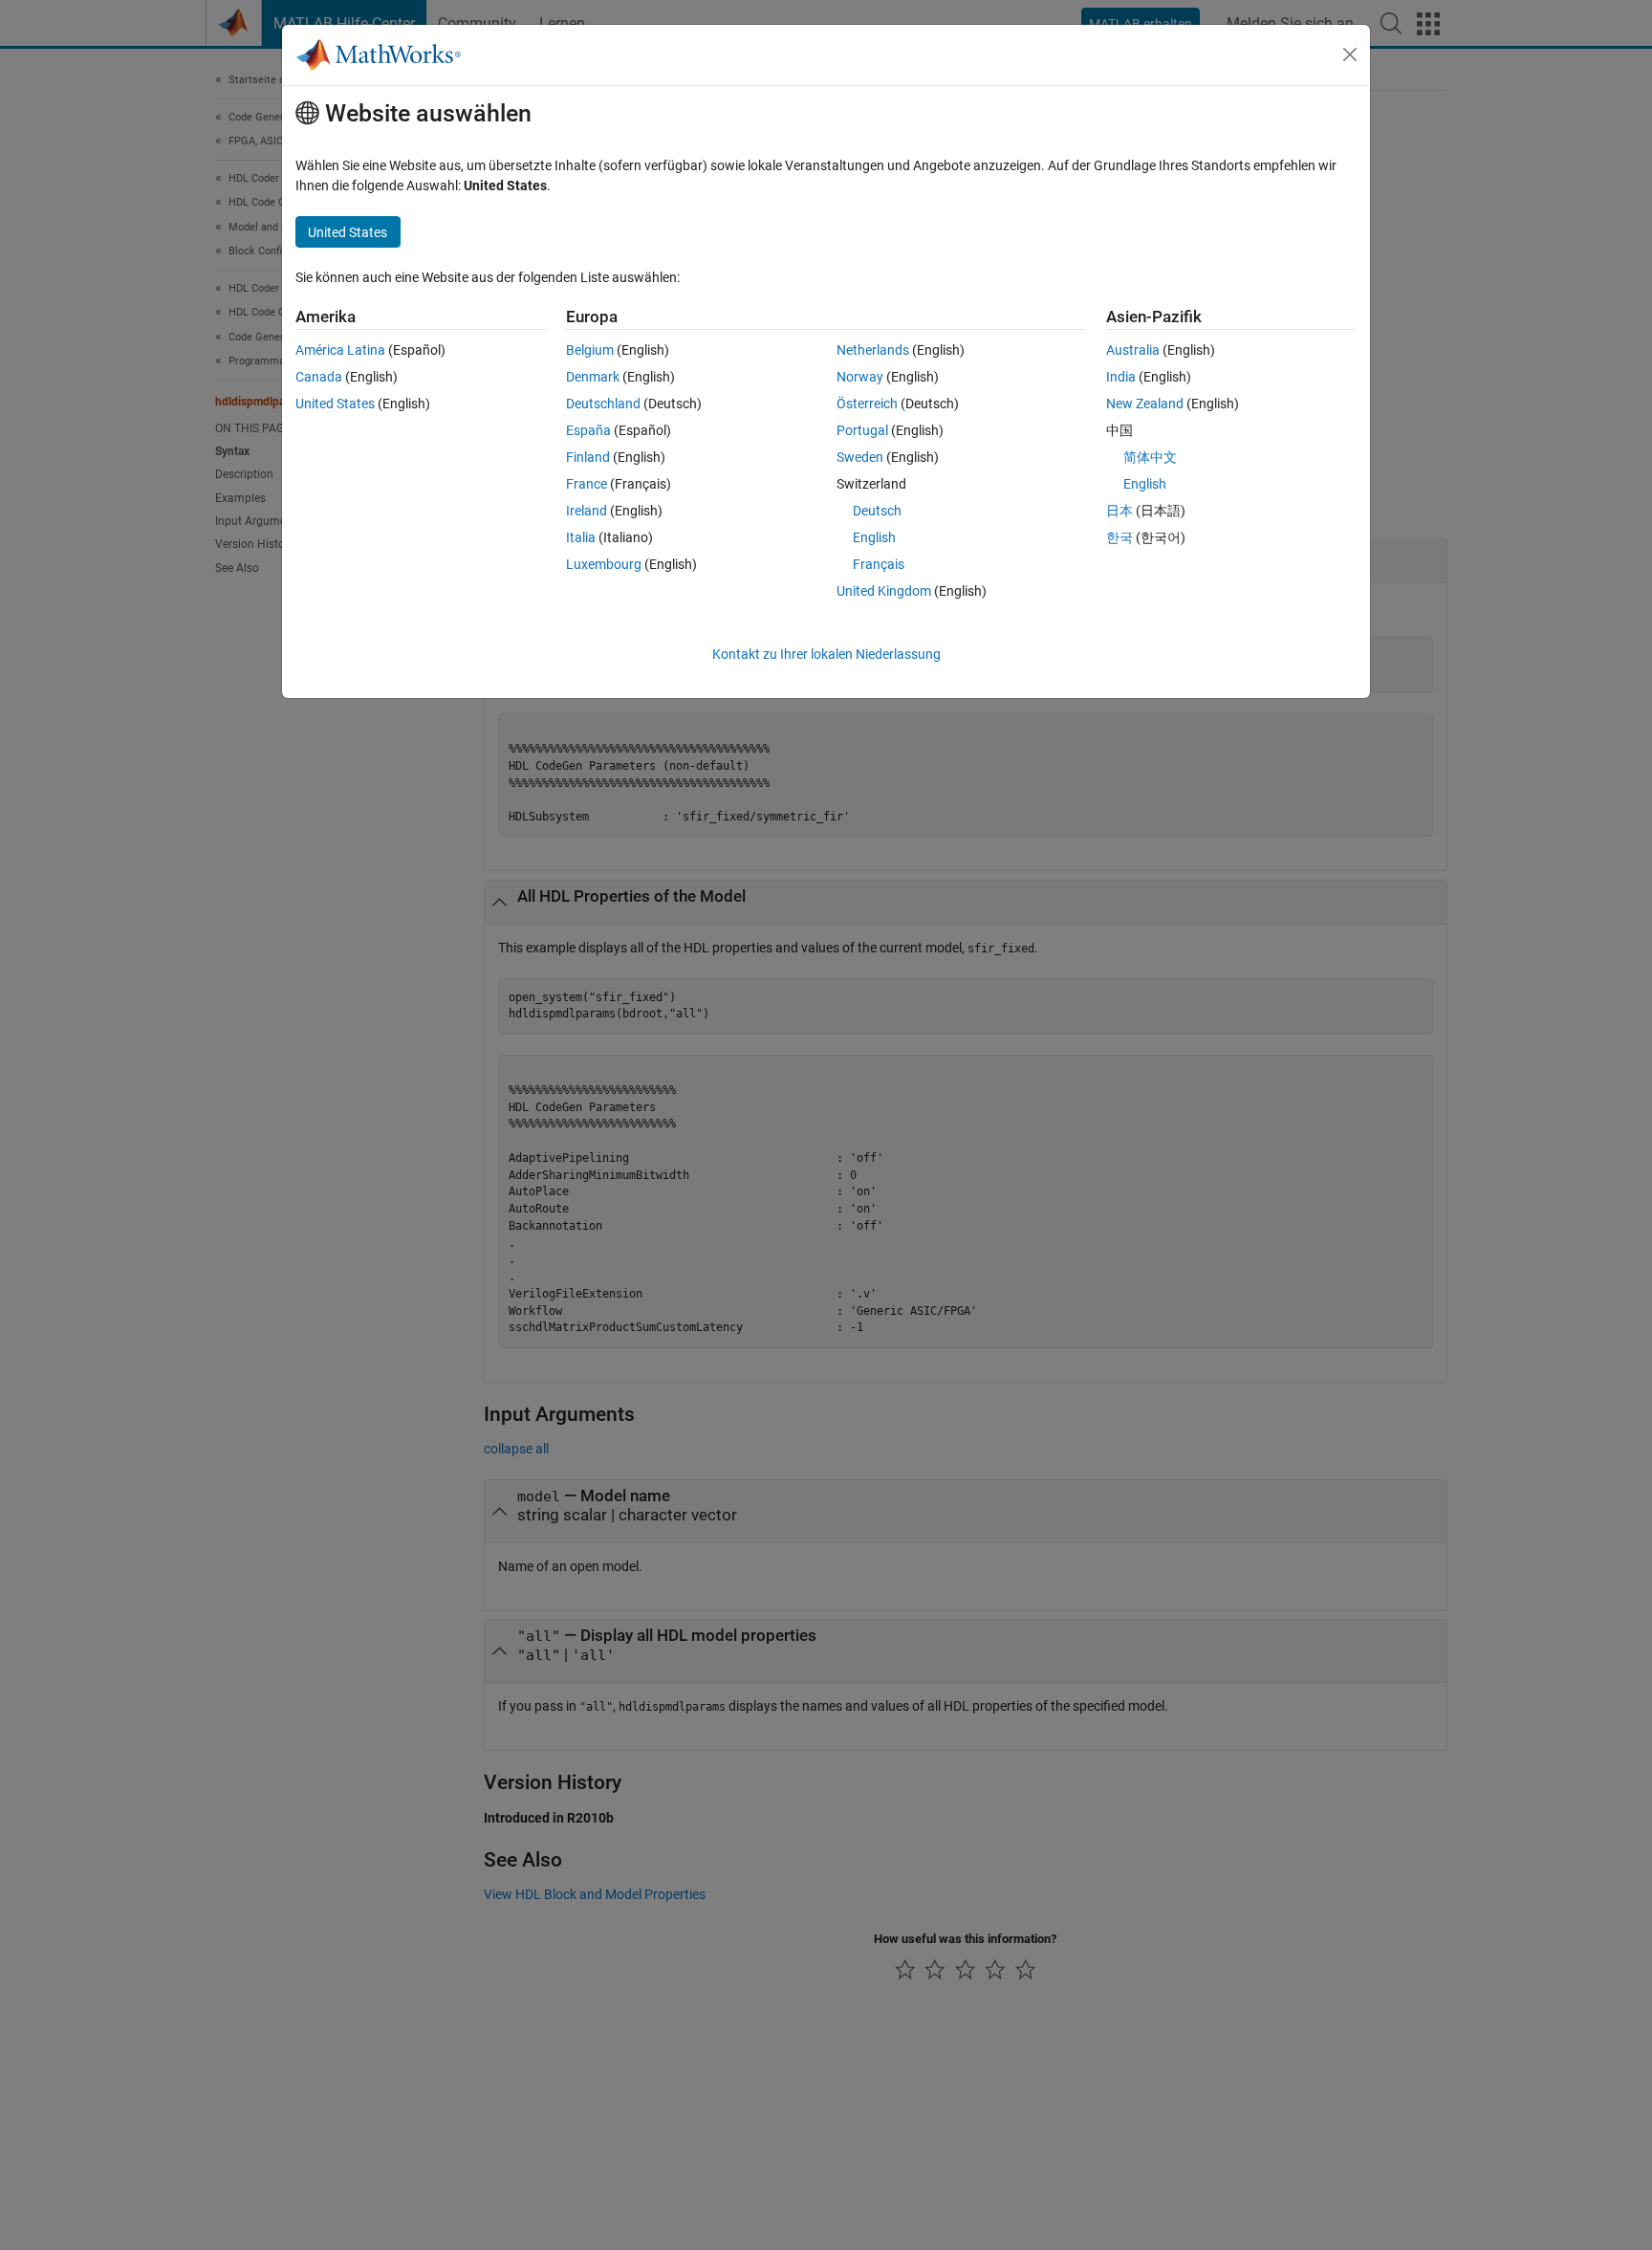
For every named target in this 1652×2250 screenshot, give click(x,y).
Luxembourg (604, 564)
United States (335, 404)
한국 (1119, 537)
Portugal (862, 430)
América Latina (340, 350)
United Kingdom (884, 591)
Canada (319, 377)
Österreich (867, 404)
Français (879, 564)
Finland (588, 457)
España (588, 430)
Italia (581, 537)
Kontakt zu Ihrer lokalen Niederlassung (826, 654)
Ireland (587, 511)
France (587, 484)
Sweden (860, 457)
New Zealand (1145, 404)
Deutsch (877, 511)
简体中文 (1150, 457)
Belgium (590, 350)
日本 (1119, 511)
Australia (1133, 350)
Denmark (593, 377)
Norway (860, 377)
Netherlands (873, 350)
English (874, 537)
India (1121, 377)
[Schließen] (1350, 55)
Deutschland (603, 404)
